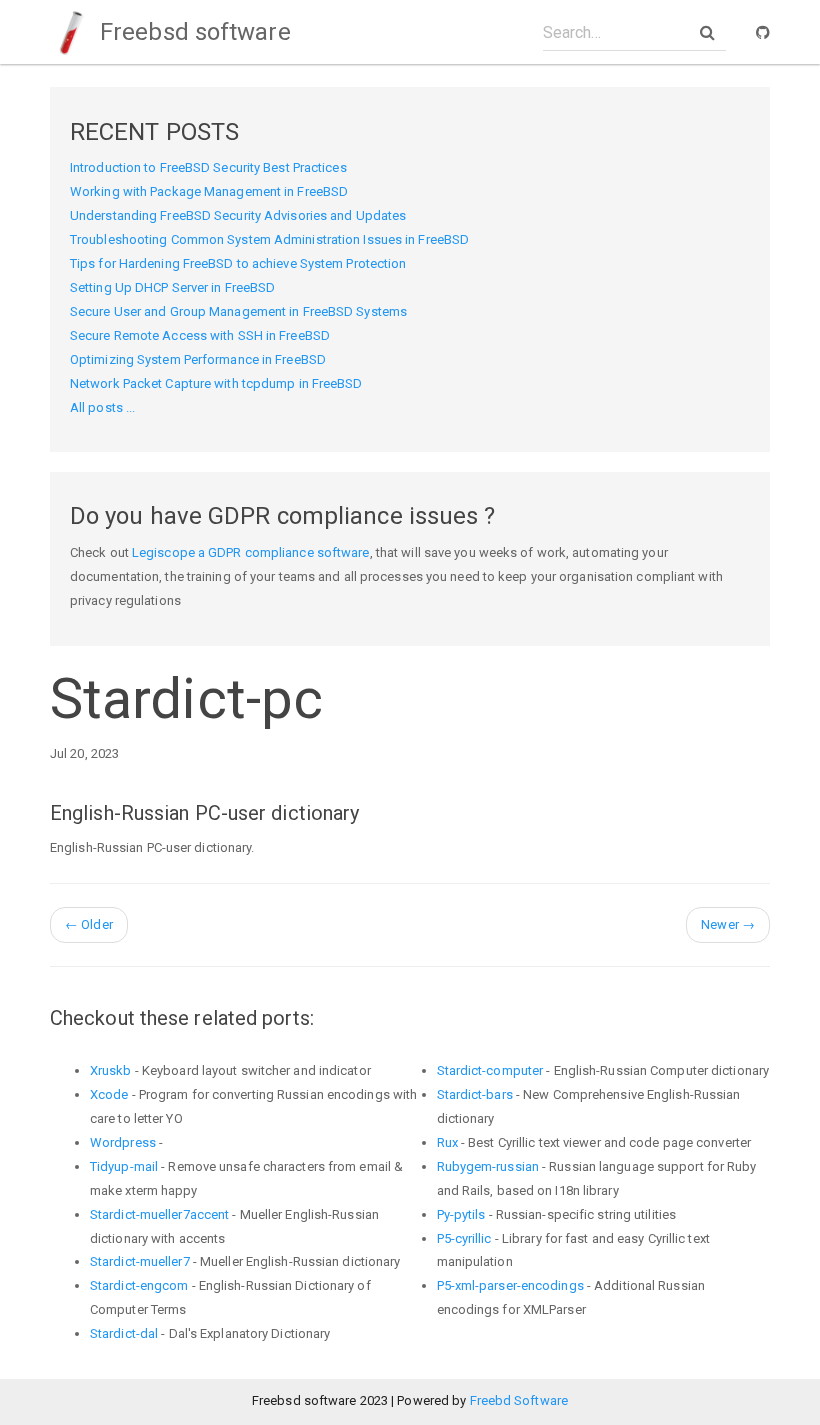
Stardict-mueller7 (140, 1261)
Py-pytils (461, 1214)
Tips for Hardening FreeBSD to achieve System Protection (238, 263)
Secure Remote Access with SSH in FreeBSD (200, 335)
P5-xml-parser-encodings (510, 1285)
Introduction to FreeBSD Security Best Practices (208, 167)
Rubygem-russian (488, 1166)
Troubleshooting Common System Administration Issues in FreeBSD (269, 239)
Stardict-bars (475, 1094)
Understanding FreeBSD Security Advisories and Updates (238, 215)
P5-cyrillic (464, 1238)
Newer (728, 924)
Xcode (109, 1094)
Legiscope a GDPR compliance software (251, 552)
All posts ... (102, 407)
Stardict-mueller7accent (159, 1214)
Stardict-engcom (139, 1285)
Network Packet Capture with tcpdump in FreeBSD (216, 383)
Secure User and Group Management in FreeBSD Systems (238, 311)
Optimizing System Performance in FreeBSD (198, 359)
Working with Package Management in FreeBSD (209, 191)
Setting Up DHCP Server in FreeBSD (172, 287)
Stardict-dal (124, 1333)
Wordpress (123, 1142)
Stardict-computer (490, 1070)
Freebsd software (192, 32)
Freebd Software (519, 1400)
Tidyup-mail (124, 1166)
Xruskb (111, 1070)
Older (89, 924)
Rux (447, 1142)
